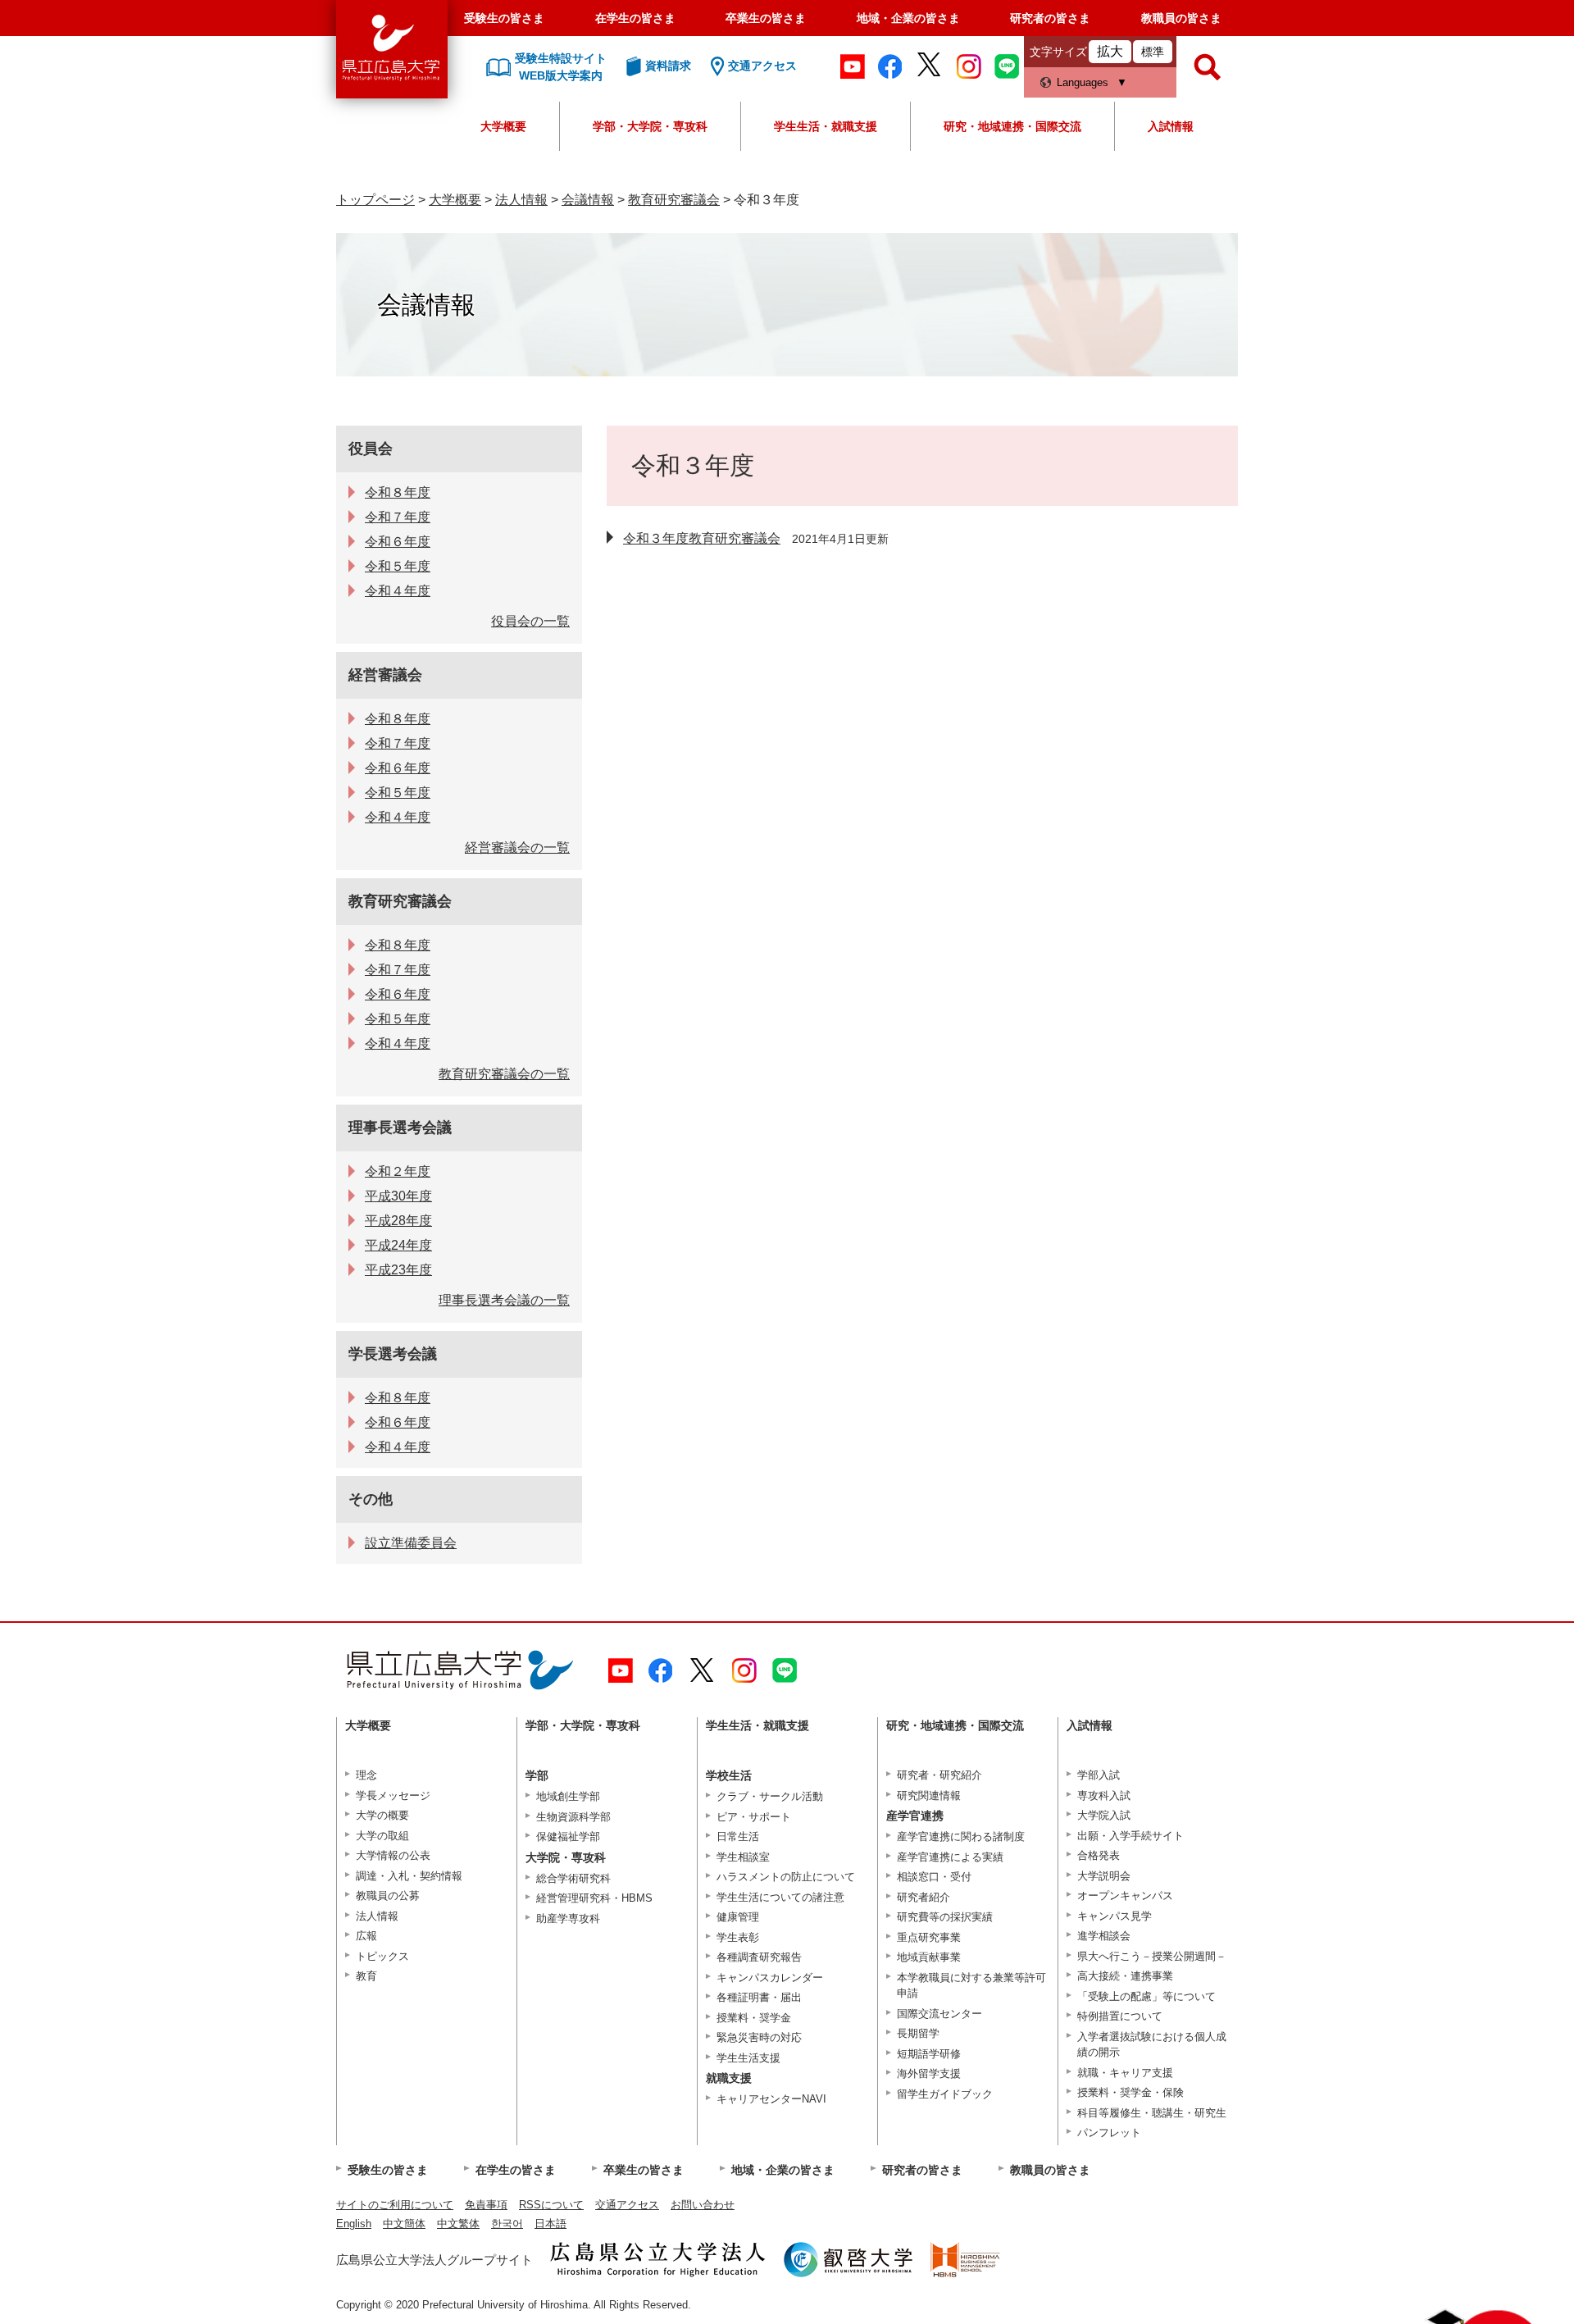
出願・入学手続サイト (1130, 1836)
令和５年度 (398, 566)
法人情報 (521, 200)
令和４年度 (398, 591)
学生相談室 (743, 1857)
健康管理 (738, 1917)
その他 (371, 1499)
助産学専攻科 (568, 1918)
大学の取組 (382, 1836)
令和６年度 (398, 542)
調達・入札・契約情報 (409, 1876)
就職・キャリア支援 (1125, 2073)
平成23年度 (398, 1270)
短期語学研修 (929, 2054)
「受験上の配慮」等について (1146, 1996)
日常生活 (738, 1836)
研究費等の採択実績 (945, 1917)
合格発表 (1099, 1855)
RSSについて (551, 2205)
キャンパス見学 (1115, 1916)
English (354, 2224)
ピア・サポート (754, 1817)
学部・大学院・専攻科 (650, 126)
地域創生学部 (568, 1796)
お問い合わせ (703, 2205)
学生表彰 (738, 1937)
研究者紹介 (923, 1897)
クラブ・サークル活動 (770, 1796)
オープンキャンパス (1125, 1896)
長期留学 (918, 2033)
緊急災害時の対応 (759, 2037)
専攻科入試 (1104, 1795)
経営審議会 (385, 675)
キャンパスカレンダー (770, 1978)
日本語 (550, 2224)
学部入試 (1099, 1775)
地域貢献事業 (929, 1957)
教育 (366, 1976)
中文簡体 (404, 2224)
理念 (366, 1775)
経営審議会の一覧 (517, 848)
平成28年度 (398, 1221)
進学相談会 (1104, 1936)
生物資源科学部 (573, 1817)
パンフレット (1109, 2133)
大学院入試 (1104, 1815)
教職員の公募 (388, 1896)
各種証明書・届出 (759, 1997)
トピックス (382, 1956)
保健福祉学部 (568, 1836)
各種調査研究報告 (759, 1957)
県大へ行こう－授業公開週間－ (1152, 1956)
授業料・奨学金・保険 (1130, 2092)
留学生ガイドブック (945, 2094)
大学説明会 (1104, 1876)
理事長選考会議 (400, 1128)
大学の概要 (382, 1815)
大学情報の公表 (393, 1855)
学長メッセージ (393, 1795)
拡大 (1110, 51)
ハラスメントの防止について (786, 1877)
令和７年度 (398, 517)
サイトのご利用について (395, 2205)
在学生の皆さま (635, 18)
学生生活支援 (748, 2058)
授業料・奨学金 (754, 2018)
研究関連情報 (929, 1795)
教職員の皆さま (1181, 18)
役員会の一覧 (530, 621)
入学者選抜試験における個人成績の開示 (1152, 2045)
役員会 (371, 449)
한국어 (507, 2224)
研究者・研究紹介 (939, 1775)
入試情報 (1171, 126)
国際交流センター (939, 2014)
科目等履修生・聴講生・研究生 (1152, 2113)
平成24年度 (398, 1245)
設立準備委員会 (411, 1543)
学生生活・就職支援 (826, 126)
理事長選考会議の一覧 (504, 1300)
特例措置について (1120, 2016)
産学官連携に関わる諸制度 (961, 1836)
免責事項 (486, 2205)
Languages (1083, 82)
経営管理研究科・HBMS (594, 1898)
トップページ (375, 200)
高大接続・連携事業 (1125, 1976)
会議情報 (588, 200)
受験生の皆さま (504, 18)
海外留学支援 (929, 2073)
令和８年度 (398, 492)
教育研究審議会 (674, 200)
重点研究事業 (929, 1937)
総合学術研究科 (573, 1878)
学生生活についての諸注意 (780, 1897)
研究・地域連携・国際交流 (1012, 126)
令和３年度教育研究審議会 (702, 538)
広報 (366, 1936)
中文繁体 (458, 2224)
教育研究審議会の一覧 (504, 1074)
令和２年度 (398, 1171)
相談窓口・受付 (934, 1877)
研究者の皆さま (1050, 18)
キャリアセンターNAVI (771, 2099)
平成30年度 (398, 1196)
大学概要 (503, 126)
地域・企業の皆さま (908, 18)
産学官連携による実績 (950, 1857)
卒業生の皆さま (766, 18)
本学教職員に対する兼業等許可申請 (971, 1986)
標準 (1153, 52)
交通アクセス (627, 2205)
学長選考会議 (393, 1354)
